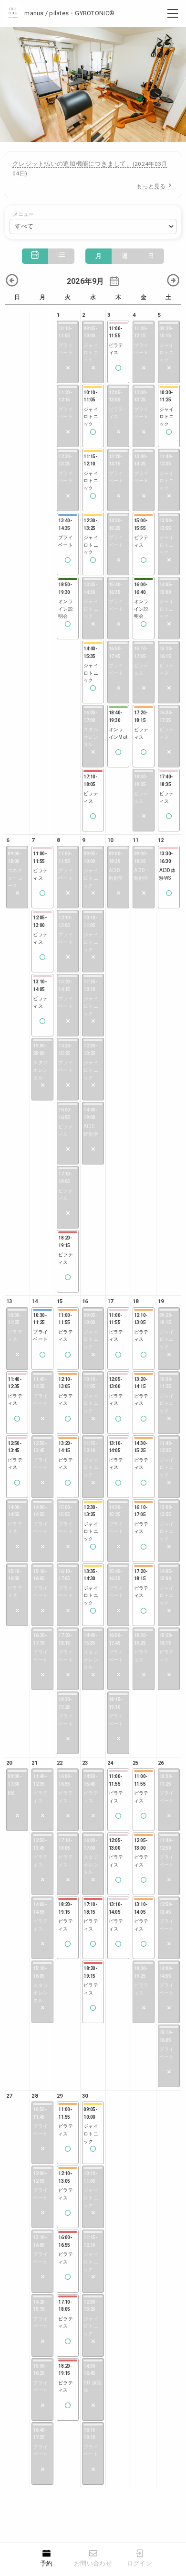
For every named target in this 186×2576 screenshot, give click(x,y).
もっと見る (151, 186)
